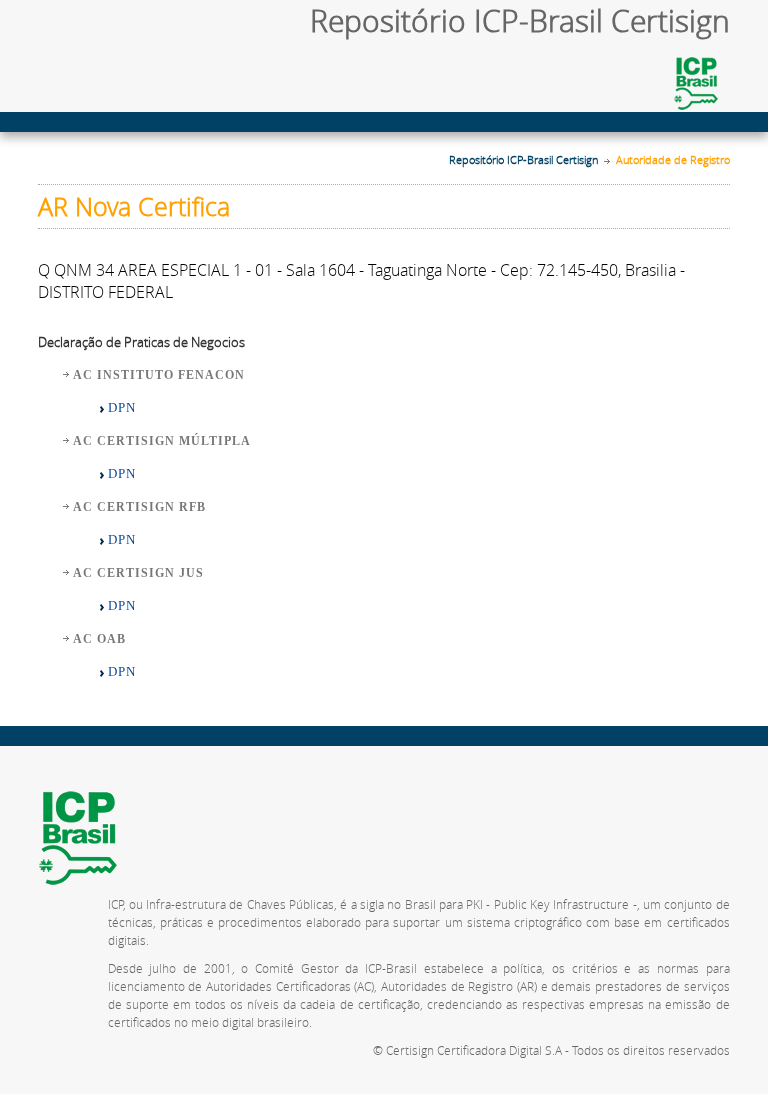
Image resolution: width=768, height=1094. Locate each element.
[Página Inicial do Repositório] (114, 28)
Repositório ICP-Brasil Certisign (523, 159)
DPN (122, 407)
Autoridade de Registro (673, 159)
